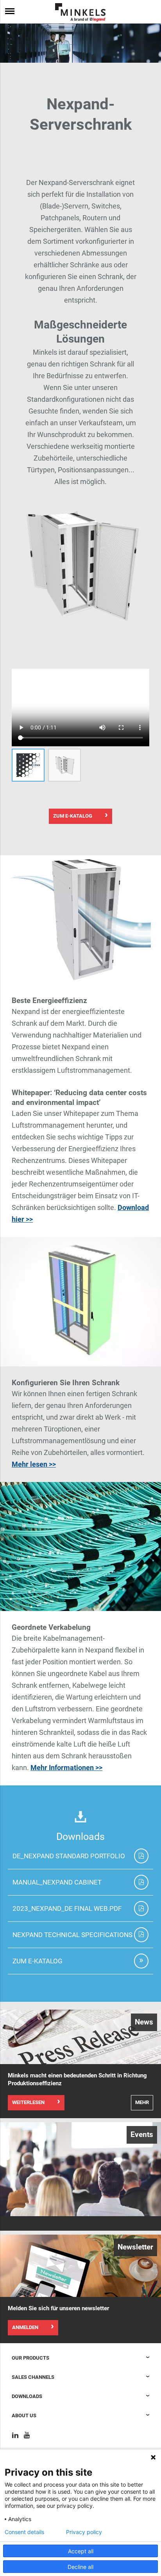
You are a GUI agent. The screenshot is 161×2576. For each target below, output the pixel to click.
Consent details (24, 2532)
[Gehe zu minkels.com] (80, 12)
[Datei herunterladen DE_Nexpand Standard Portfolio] (141, 1856)
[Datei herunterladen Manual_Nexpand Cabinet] (141, 1882)
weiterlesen (28, 2102)
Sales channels (33, 2377)
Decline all (80, 2567)
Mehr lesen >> (34, 1464)
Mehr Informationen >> (66, 1768)
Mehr (142, 2102)
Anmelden (25, 2327)
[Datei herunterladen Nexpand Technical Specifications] (141, 1935)
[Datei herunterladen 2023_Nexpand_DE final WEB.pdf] (141, 1908)
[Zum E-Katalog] (141, 1961)
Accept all (81, 2551)
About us (24, 2415)
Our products (30, 2358)
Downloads (27, 2396)
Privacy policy (84, 2532)
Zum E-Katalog (73, 816)
